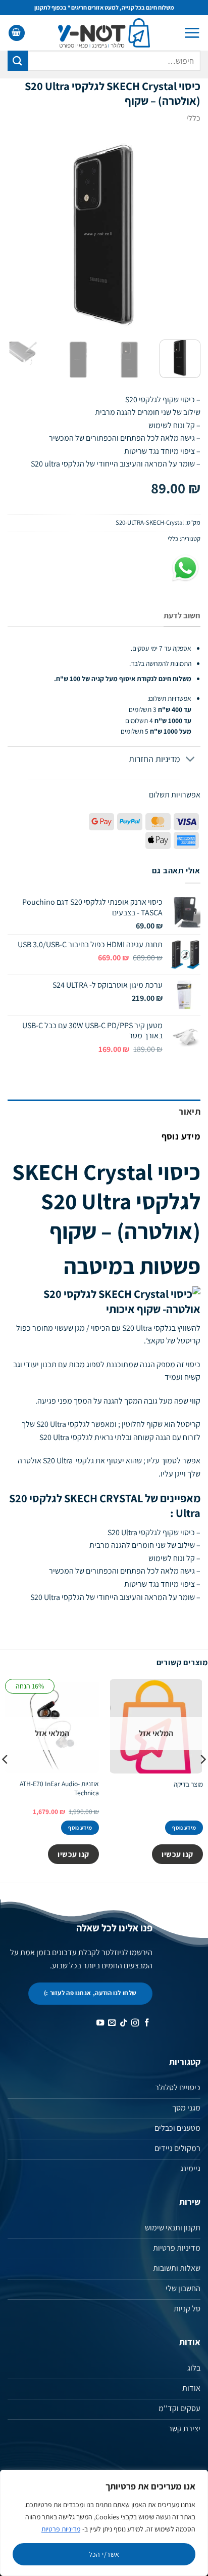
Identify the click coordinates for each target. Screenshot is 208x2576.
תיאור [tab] (190, 1111)
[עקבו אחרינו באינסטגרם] (135, 2023)
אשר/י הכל (104, 2554)
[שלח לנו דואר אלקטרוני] (111, 2023)
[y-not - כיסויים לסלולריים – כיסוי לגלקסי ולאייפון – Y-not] (104, 33)
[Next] (17, 235)
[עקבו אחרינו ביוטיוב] (100, 2023)
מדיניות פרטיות (61, 2529)
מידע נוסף (184, 1828)
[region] (104, 2523)
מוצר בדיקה (188, 1784)
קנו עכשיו (177, 1854)
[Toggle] (191, 760)
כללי (193, 118)
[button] (192, 33)
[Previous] (184, 235)
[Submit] (18, 60)
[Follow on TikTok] (123, 2023)
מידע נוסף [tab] (181, 1136)
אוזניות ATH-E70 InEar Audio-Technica (59, 1788)
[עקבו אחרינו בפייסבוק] (146, 2023)
